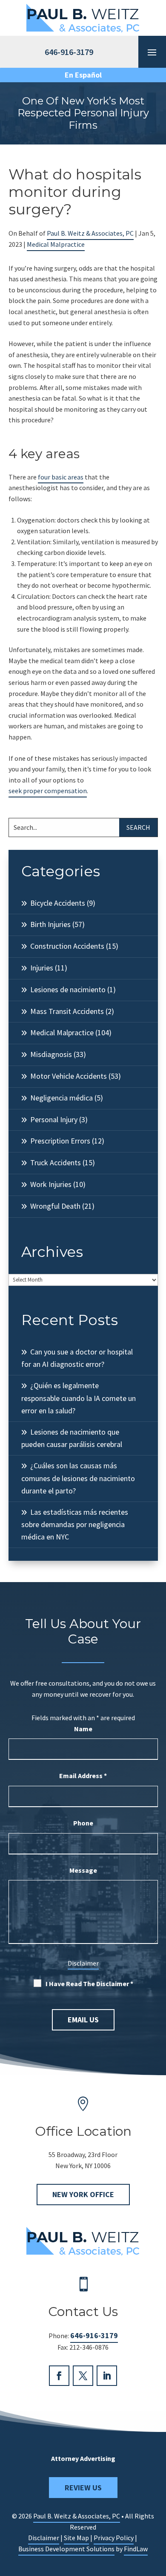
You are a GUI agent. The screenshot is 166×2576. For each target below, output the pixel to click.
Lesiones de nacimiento (68, 989)
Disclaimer (83, 1963)
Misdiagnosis (51, 1054)
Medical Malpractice (56, 244)
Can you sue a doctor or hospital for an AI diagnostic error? (77, 1358)
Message (83, 1870)
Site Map (76, 2538)
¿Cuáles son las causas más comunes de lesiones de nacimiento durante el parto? (78, 1478)
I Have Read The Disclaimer (89, 1984)
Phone (83, 1823)
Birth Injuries (50, 924)
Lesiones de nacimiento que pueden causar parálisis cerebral (72, 1438)
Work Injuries (51, 1184)
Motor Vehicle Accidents (69, 1076)
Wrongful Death (55, 1206)
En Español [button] (83, 75)
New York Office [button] (83, 2194)
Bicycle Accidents (58, 903)
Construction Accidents (67, 946)
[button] (157, 2514)
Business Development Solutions (66, 2549)
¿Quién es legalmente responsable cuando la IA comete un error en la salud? (79, 1398)
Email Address (83, 1776)
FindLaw (136, 2549)
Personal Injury (54, 1119)
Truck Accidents (56, 1162)
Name (83, 1729)
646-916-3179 (94, 2335)
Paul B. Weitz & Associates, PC (90, 233)
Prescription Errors (60, 1141)
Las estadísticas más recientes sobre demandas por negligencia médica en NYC (75, 1525)
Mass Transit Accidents (67, 1011)
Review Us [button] (83, 2488)
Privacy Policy (114, 2538)
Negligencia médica (62, 1098)
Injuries (42, 968)
